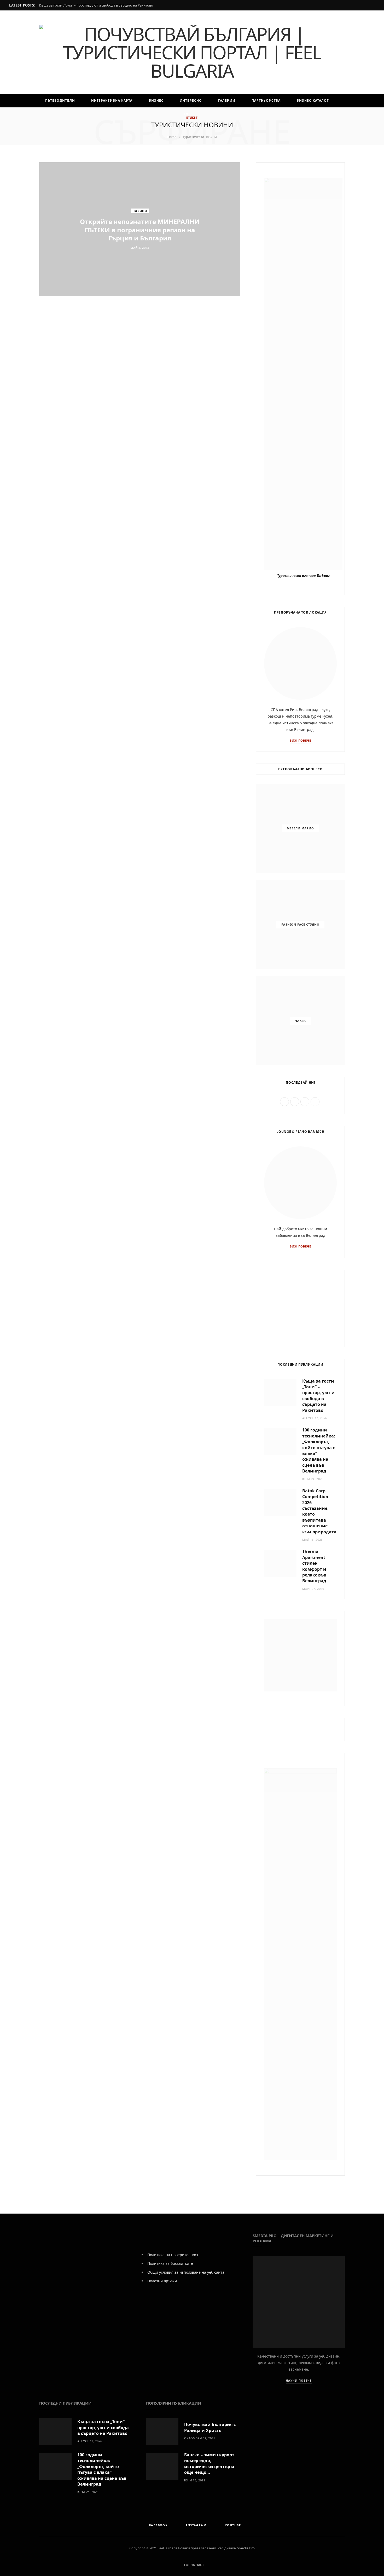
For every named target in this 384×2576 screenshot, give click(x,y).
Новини (140, 211)
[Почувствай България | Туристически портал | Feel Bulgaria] (192, 52)
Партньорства (266, 100)
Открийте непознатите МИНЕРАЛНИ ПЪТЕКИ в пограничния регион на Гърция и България (140, 230)
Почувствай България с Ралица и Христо (210, 2427)
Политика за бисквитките (170, 2263)
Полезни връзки (162, 2281)
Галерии (227, 100)
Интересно (191, 100)
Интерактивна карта (112, 100)
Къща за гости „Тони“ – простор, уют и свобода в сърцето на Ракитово (96, 5)
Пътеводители (60, 100)
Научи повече (299, 2380)
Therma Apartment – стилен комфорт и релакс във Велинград (315, 1566)
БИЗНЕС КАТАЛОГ (313, 100)
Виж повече (301, 740)
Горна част (194, 2565)
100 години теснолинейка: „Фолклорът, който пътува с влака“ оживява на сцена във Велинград (102, 2469)
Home (172, 137)
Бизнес (156, 100)
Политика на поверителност (173, 2255)
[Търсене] (200, 114)
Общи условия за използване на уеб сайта (186, 2272)
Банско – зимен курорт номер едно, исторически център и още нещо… (209, 2464)
